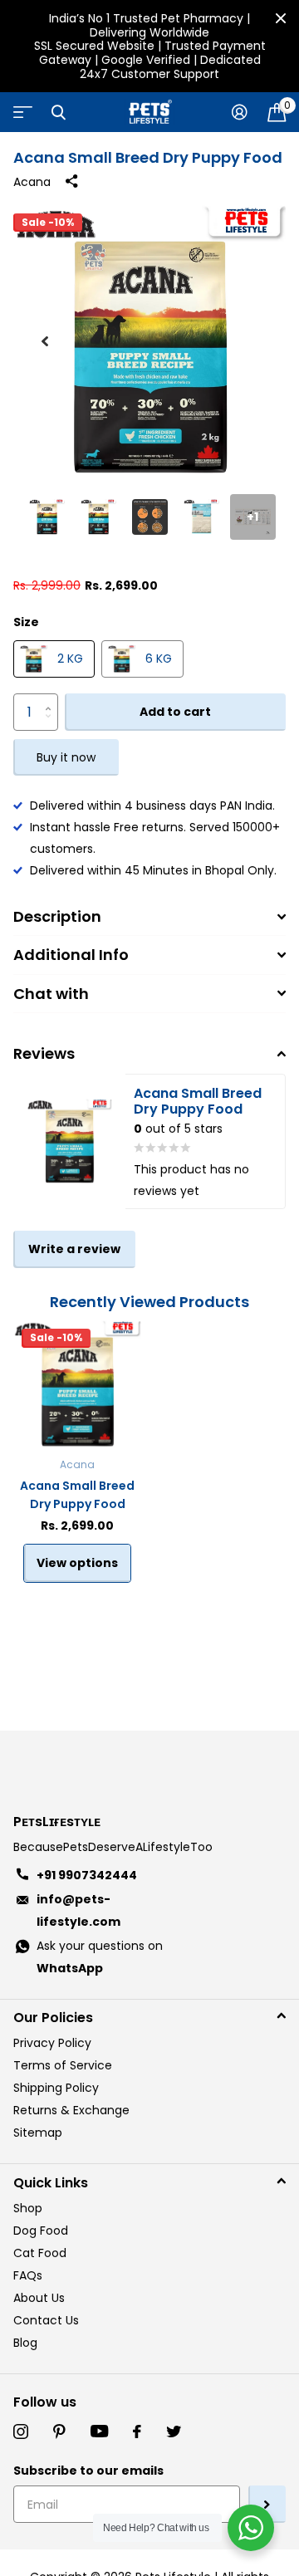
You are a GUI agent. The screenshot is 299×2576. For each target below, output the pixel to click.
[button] (45, 341)
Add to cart (175, 712)
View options (77, 1563)
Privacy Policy (52, 2043)
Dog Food (41, 2231)
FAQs (28, 2275)
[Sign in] (240, 112)
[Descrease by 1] (52, 725)
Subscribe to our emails (88, 2471)
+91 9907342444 (87, 1875)
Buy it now (66, 757)
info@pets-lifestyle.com (78, 1910)
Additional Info (71, 955)
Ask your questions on (100, 1957)
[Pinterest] (59, 2432)
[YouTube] (99, 2432)
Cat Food (40, 2253)
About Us (39, 2298)
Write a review (74, 1249)
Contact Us (46, 2320)
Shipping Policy (56, 2088)
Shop (28, 2208)
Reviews (44, 1053)
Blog (25, 2343)
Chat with (51, 994)
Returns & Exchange (71, 2110)
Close (281, 18)
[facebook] (137, 2432)
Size (26, 622)
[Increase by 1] (52, 699)
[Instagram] (21, 2432)
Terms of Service (63, 2065)
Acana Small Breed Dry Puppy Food (77, 1495)
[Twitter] (174, 2432)
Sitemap (38, 2133)
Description (57, 916)
